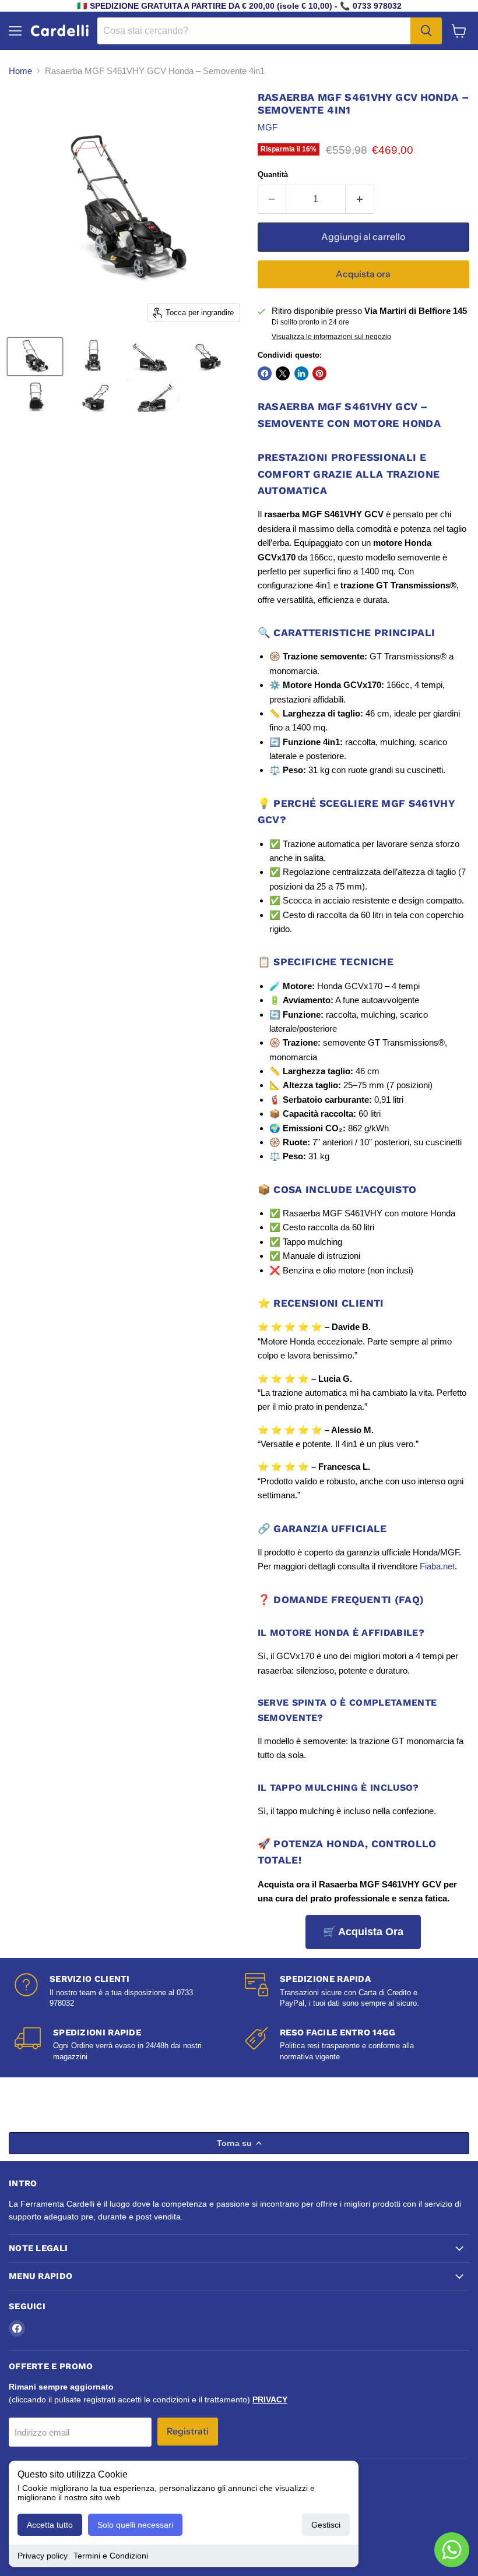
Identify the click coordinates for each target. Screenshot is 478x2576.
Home (20, 71)
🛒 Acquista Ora (363, 1932)
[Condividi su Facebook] (265, 373)
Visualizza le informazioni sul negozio (331, 337)
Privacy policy (43, 2556)
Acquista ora (363, 274)
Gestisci (326, 2525)
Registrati (188, 2431)
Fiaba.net (437, 1566)
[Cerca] (426, 31)
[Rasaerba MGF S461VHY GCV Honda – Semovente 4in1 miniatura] (35, 357)
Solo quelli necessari (135, 2525)
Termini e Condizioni (111, 2556)
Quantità (273, 174)
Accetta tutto (50, 2525)
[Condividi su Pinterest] (319, 373)
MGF (268, 127)
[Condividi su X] (283, 373)
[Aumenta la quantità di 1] (360, 199)
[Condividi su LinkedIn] (301, 373)
